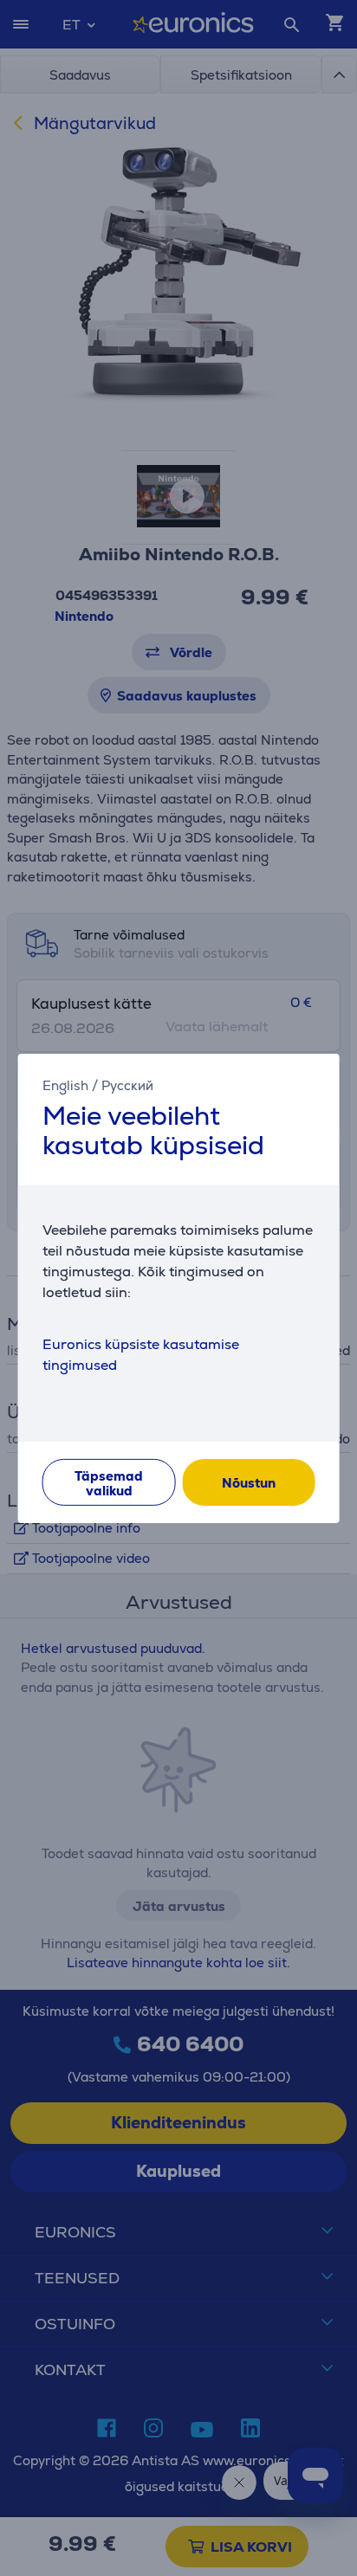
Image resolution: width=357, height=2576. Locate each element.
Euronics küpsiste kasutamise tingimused (141, 1355)
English (65, 1085)
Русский (127, 1085)
